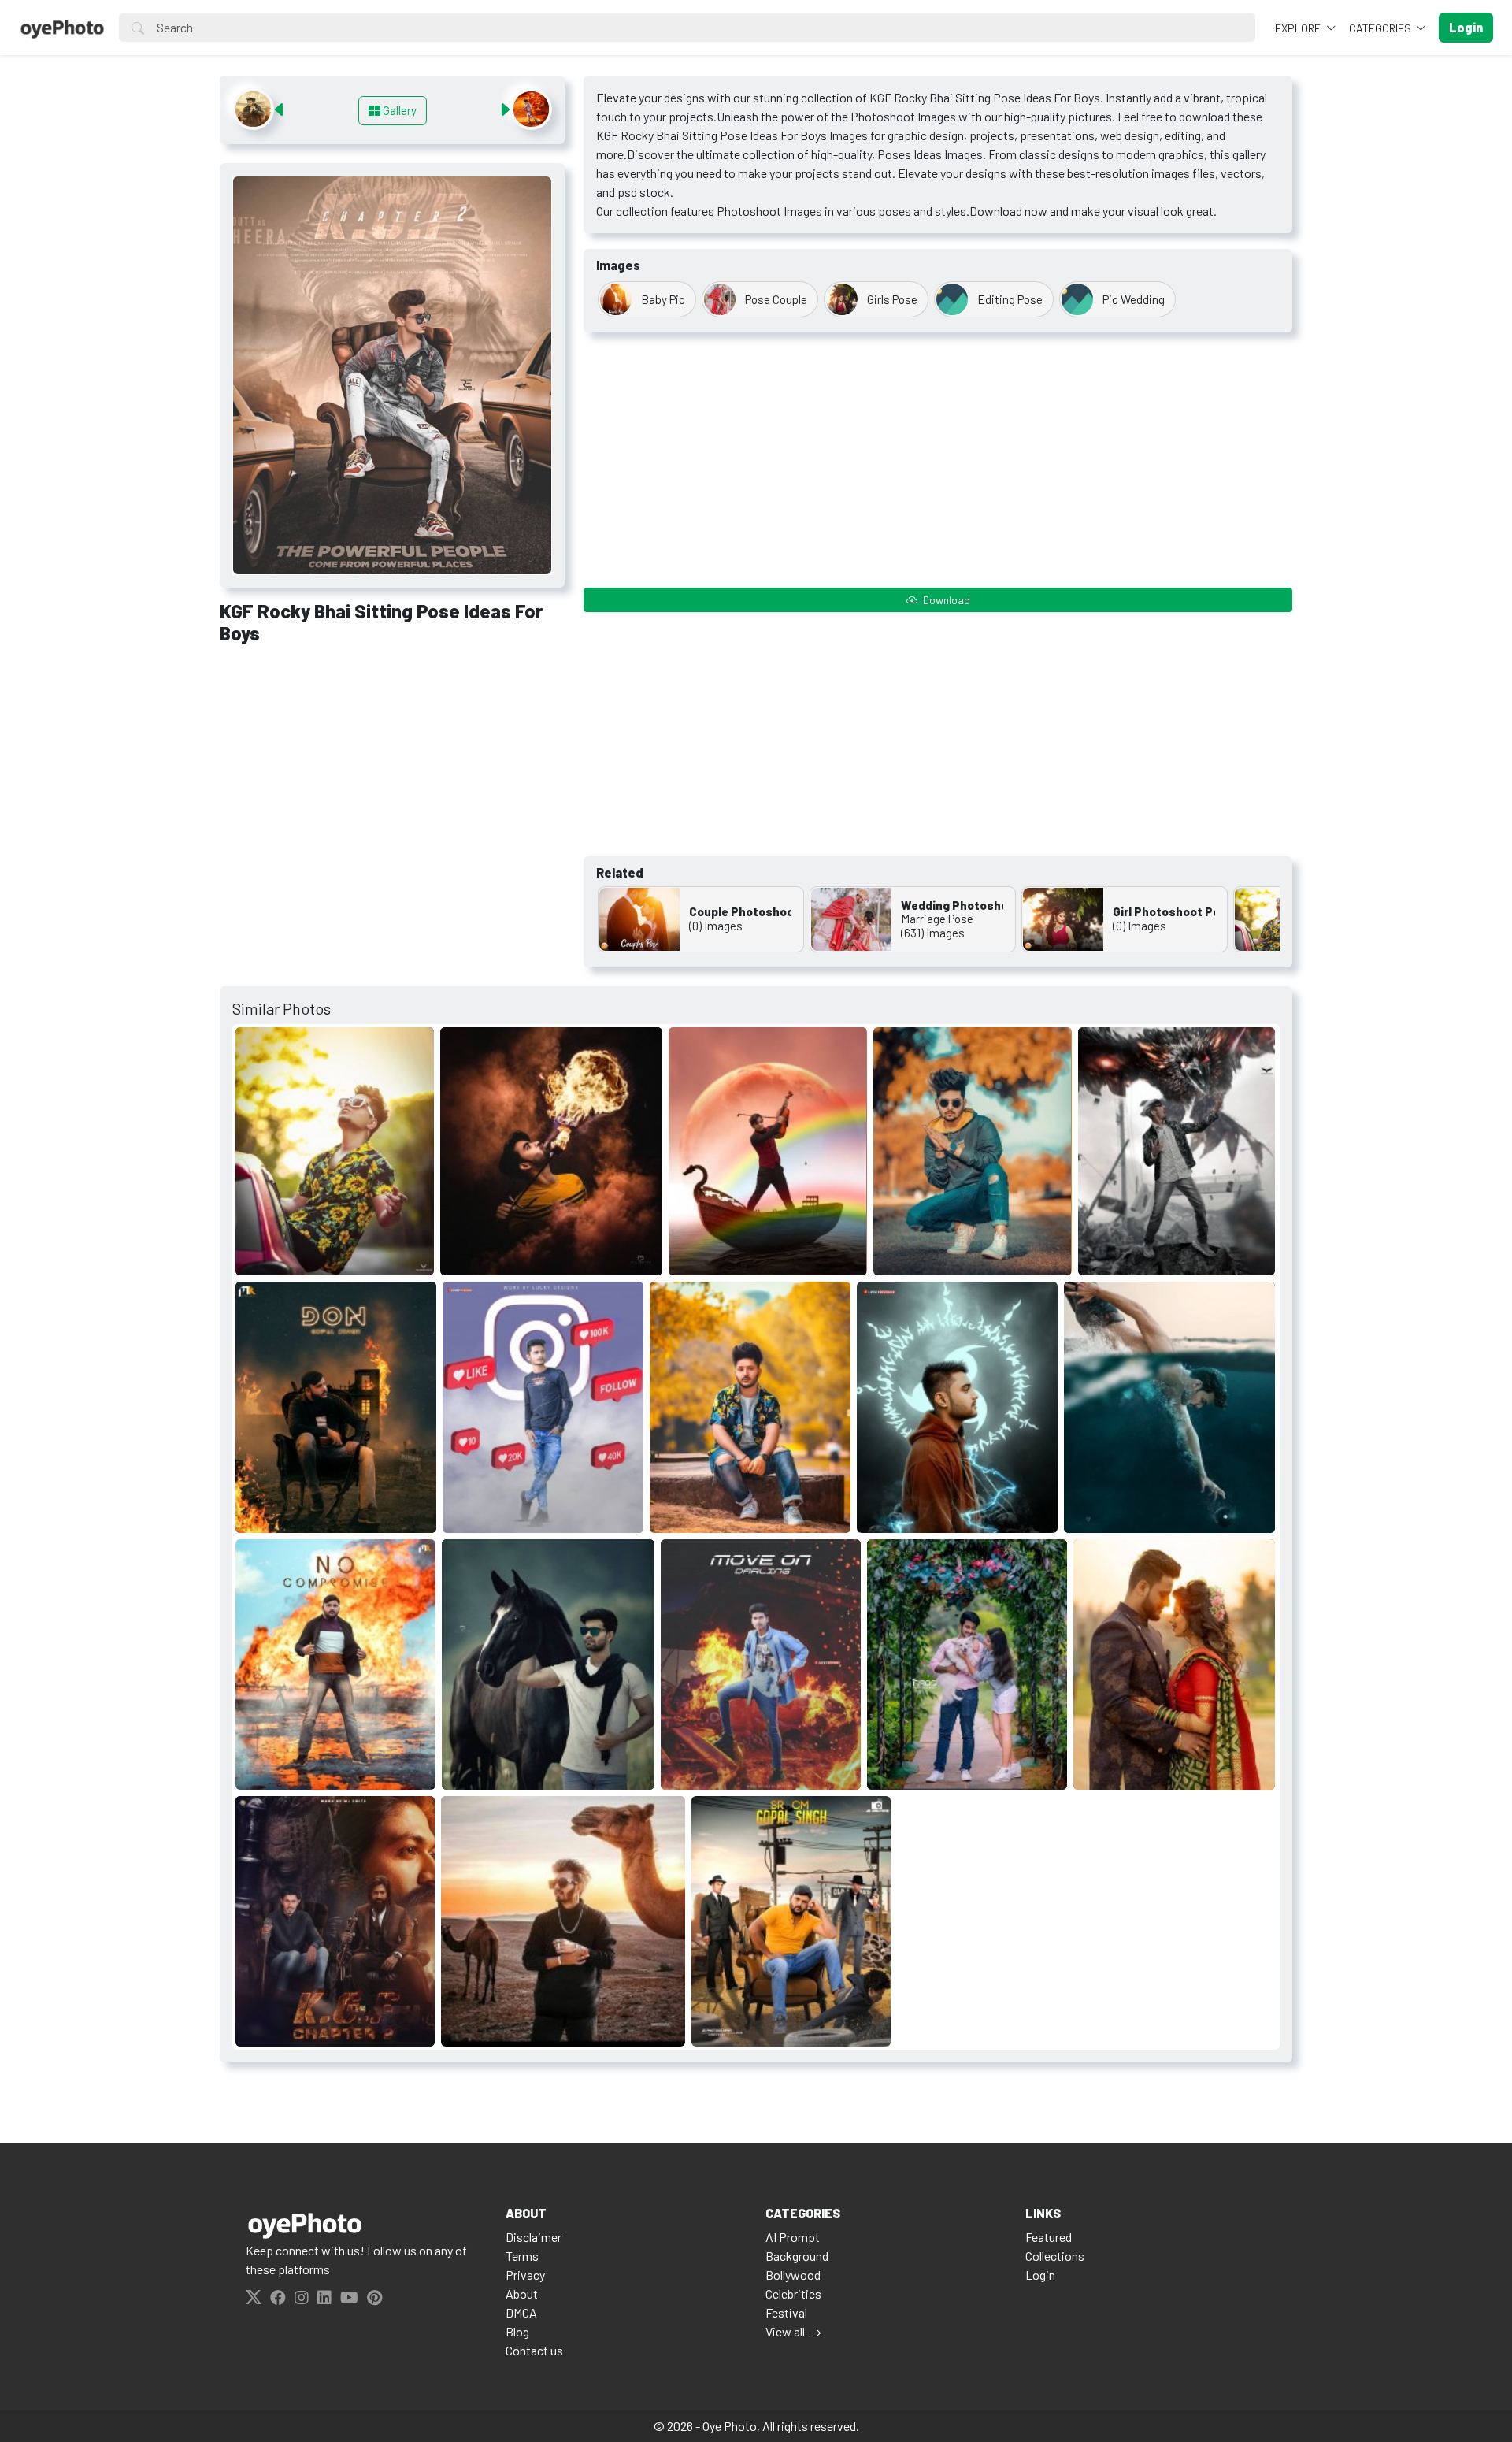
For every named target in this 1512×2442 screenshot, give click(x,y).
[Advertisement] (392, 774)
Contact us (534, 2350)
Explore (1299, 28)
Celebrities (793, 2294)
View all (785, 2331)
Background (797, 2256)
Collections (1055, 2256)
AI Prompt (793, 2237)
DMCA (521, 2312)
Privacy (525, 2275)
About (522, 2294)
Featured (1049, 2237)
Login (1040, 2275)
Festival (786, 2312)
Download (945, 600)
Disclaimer (534, 2237)
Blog (517, 2331)
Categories (1381, 28)
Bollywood (793, 2275)
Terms (522, 2256)
